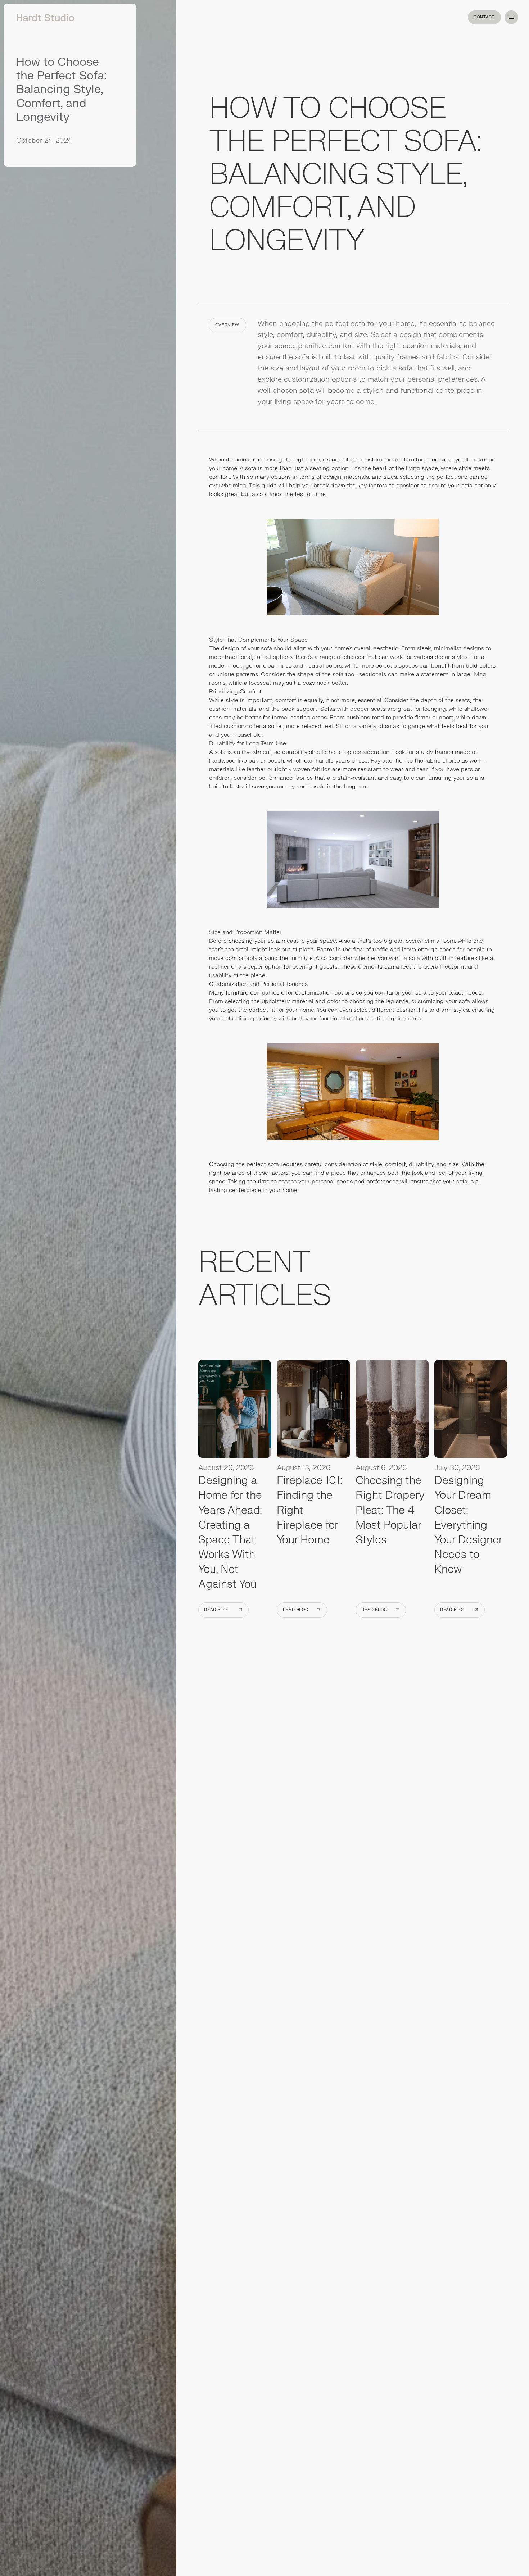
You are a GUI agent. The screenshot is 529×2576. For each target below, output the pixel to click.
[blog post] (235, 1411)
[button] (511, 17)
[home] (43, 17)
